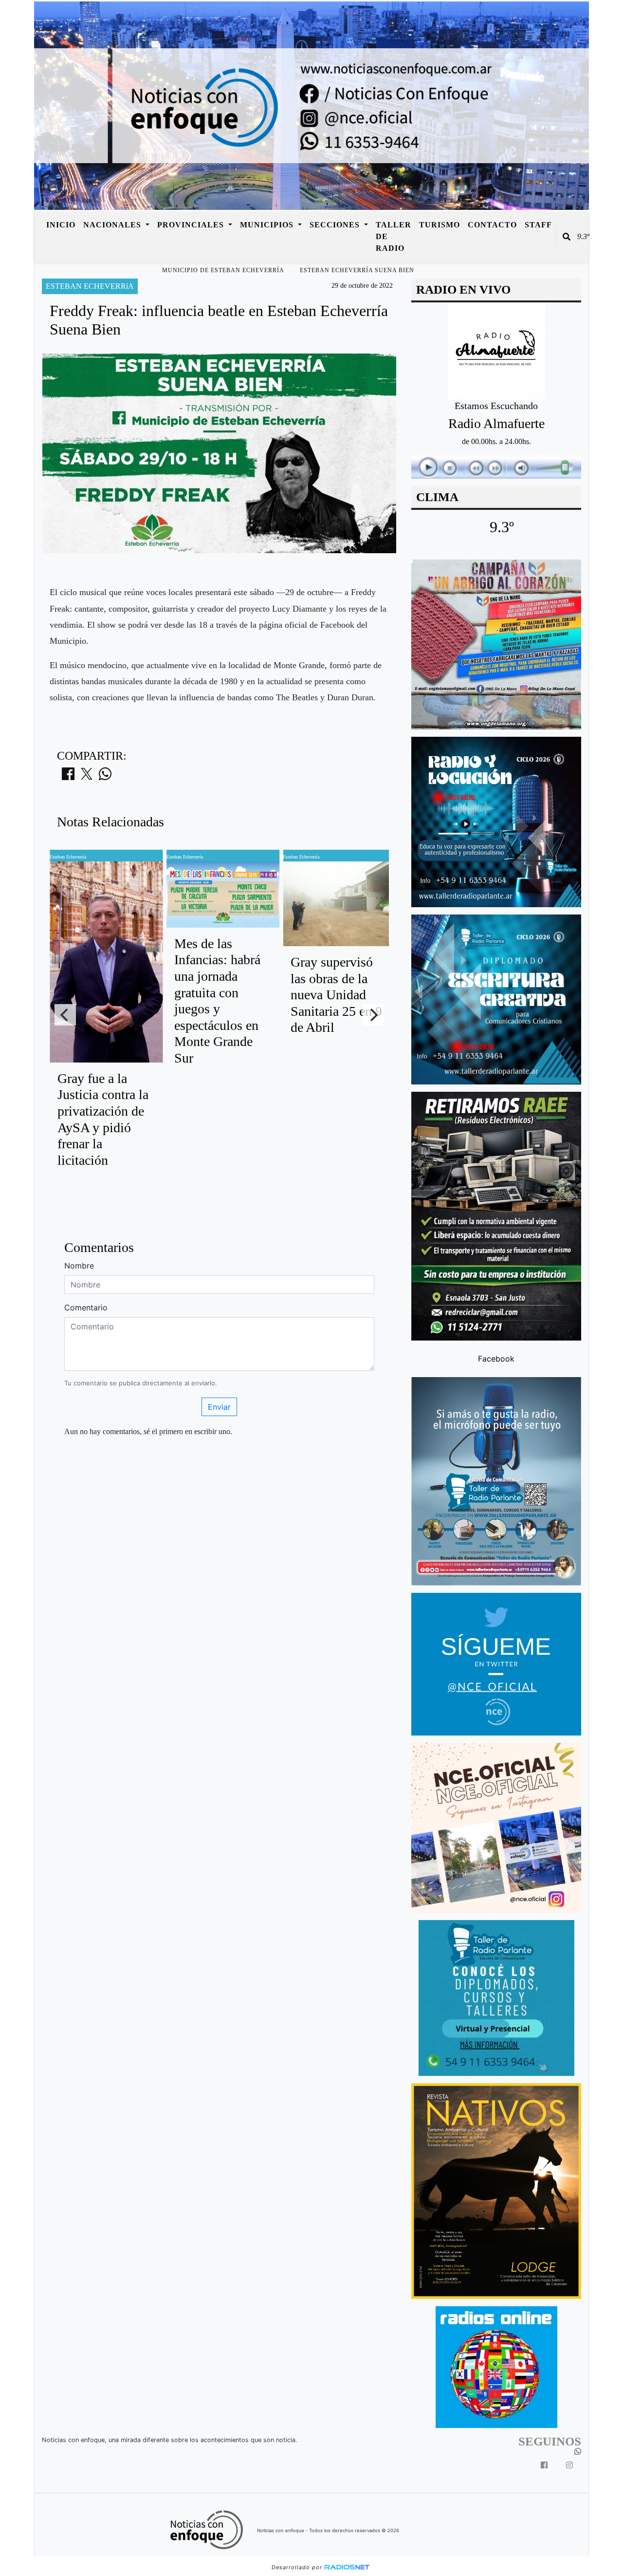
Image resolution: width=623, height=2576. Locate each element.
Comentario (86, 1307)
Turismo (440, 225)
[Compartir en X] (87, 777)
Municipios (268, 225)
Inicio (61, 225)
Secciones (336, 225)
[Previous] (65, 1015)
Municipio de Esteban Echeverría (223, 270)
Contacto (492, 225)
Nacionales (113, 225)
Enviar (219, 1407)
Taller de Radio (394, 236)
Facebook (496, 1359)
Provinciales (192, 225)
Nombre (79, 1266)
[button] (567, 237)
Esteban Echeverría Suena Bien (357, 270)
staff (538, 225)
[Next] (373, 1015)
